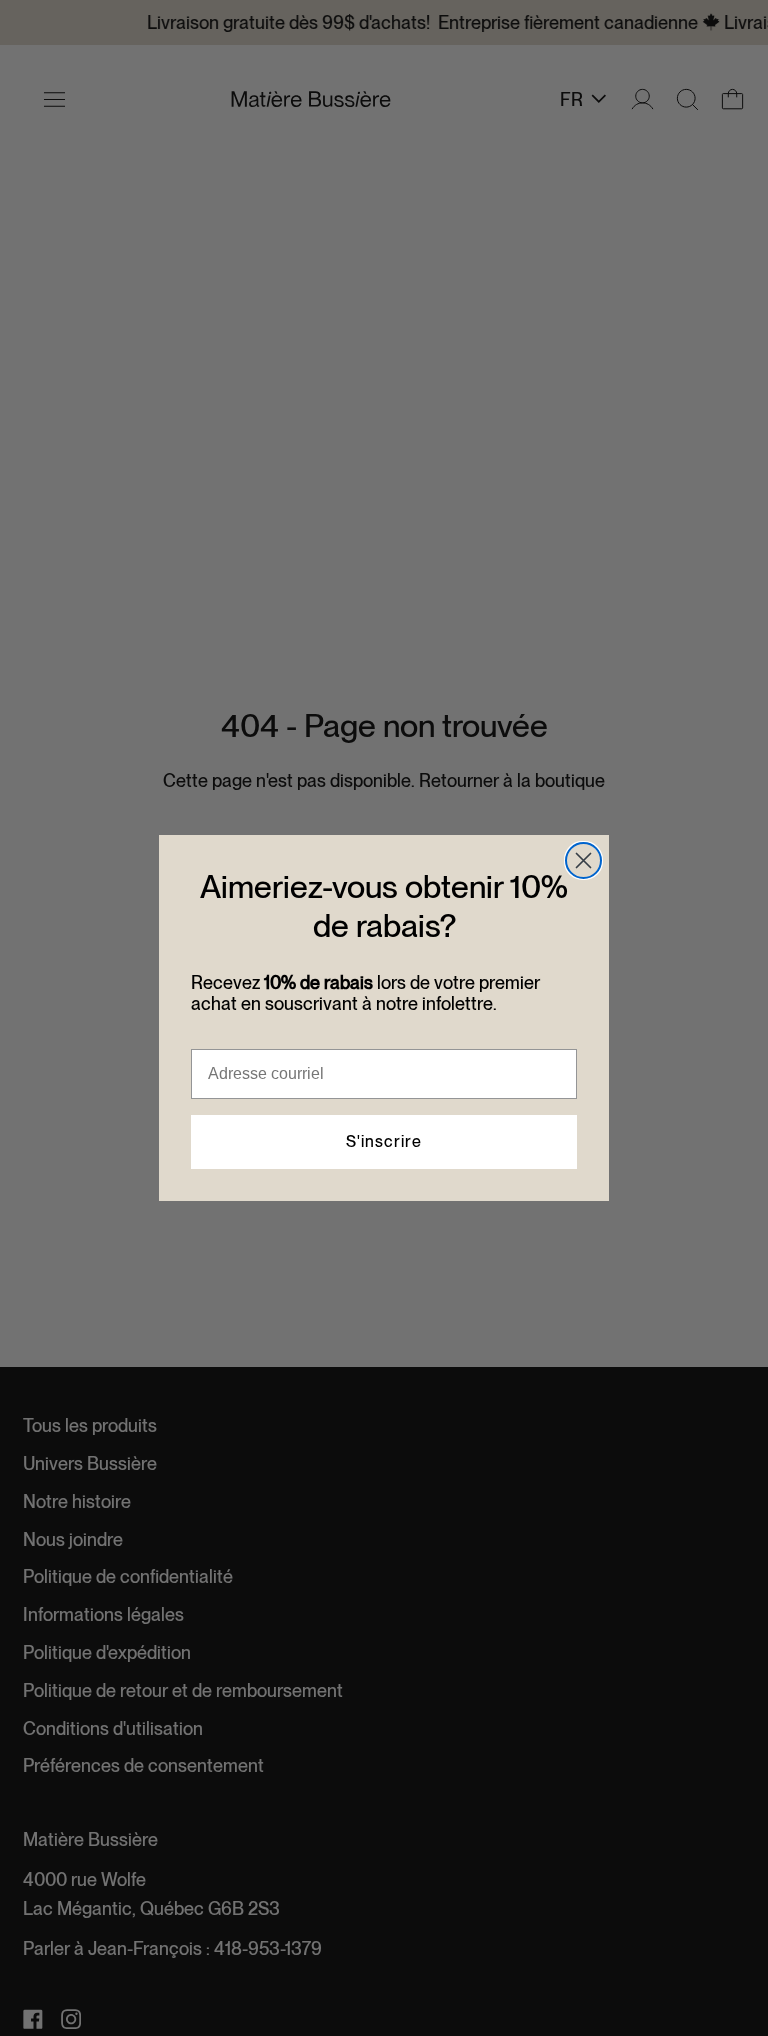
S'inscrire (384, 1141)
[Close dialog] (583, 860)
